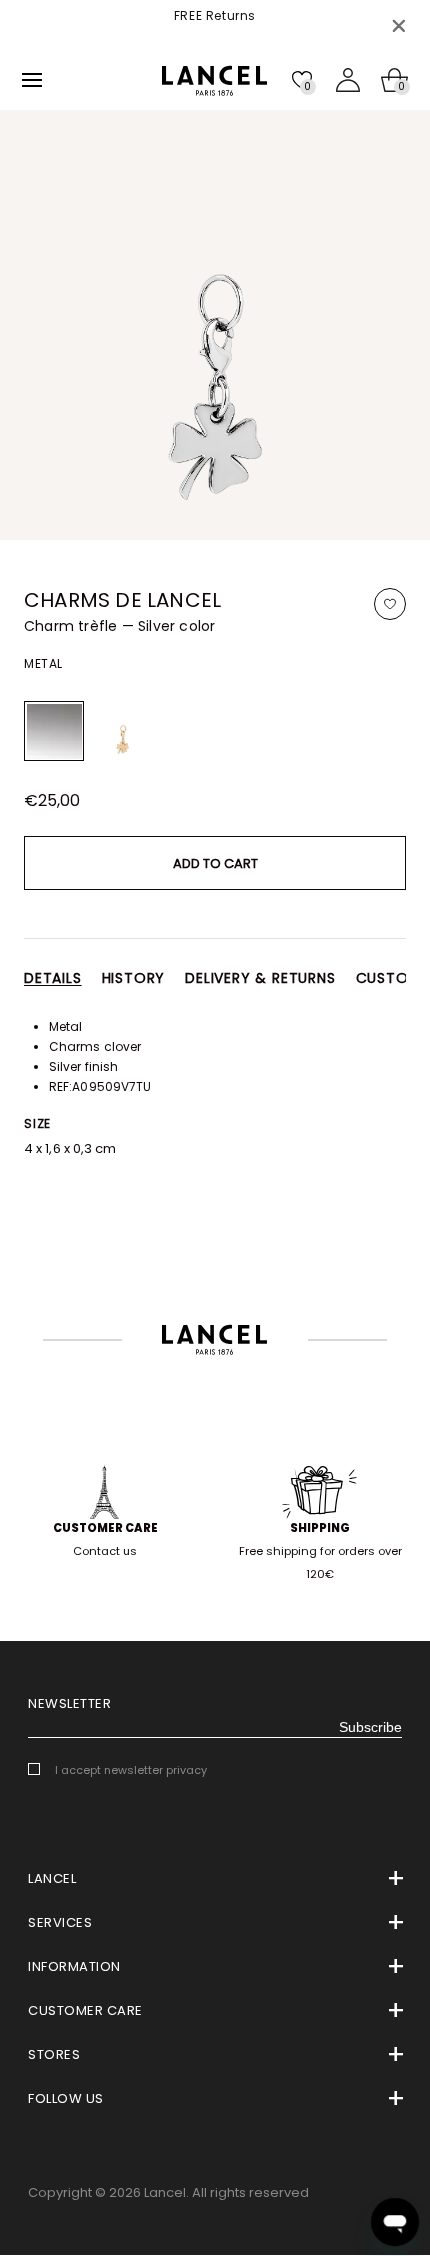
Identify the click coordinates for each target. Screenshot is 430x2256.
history (134, 978)
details (53, 978)
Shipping (320, 1528)
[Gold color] (122, 731)
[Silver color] (54, 731)
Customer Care (105, 1528)
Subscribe (370, 1727)
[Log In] (348, 80)
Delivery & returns (260, 978)
